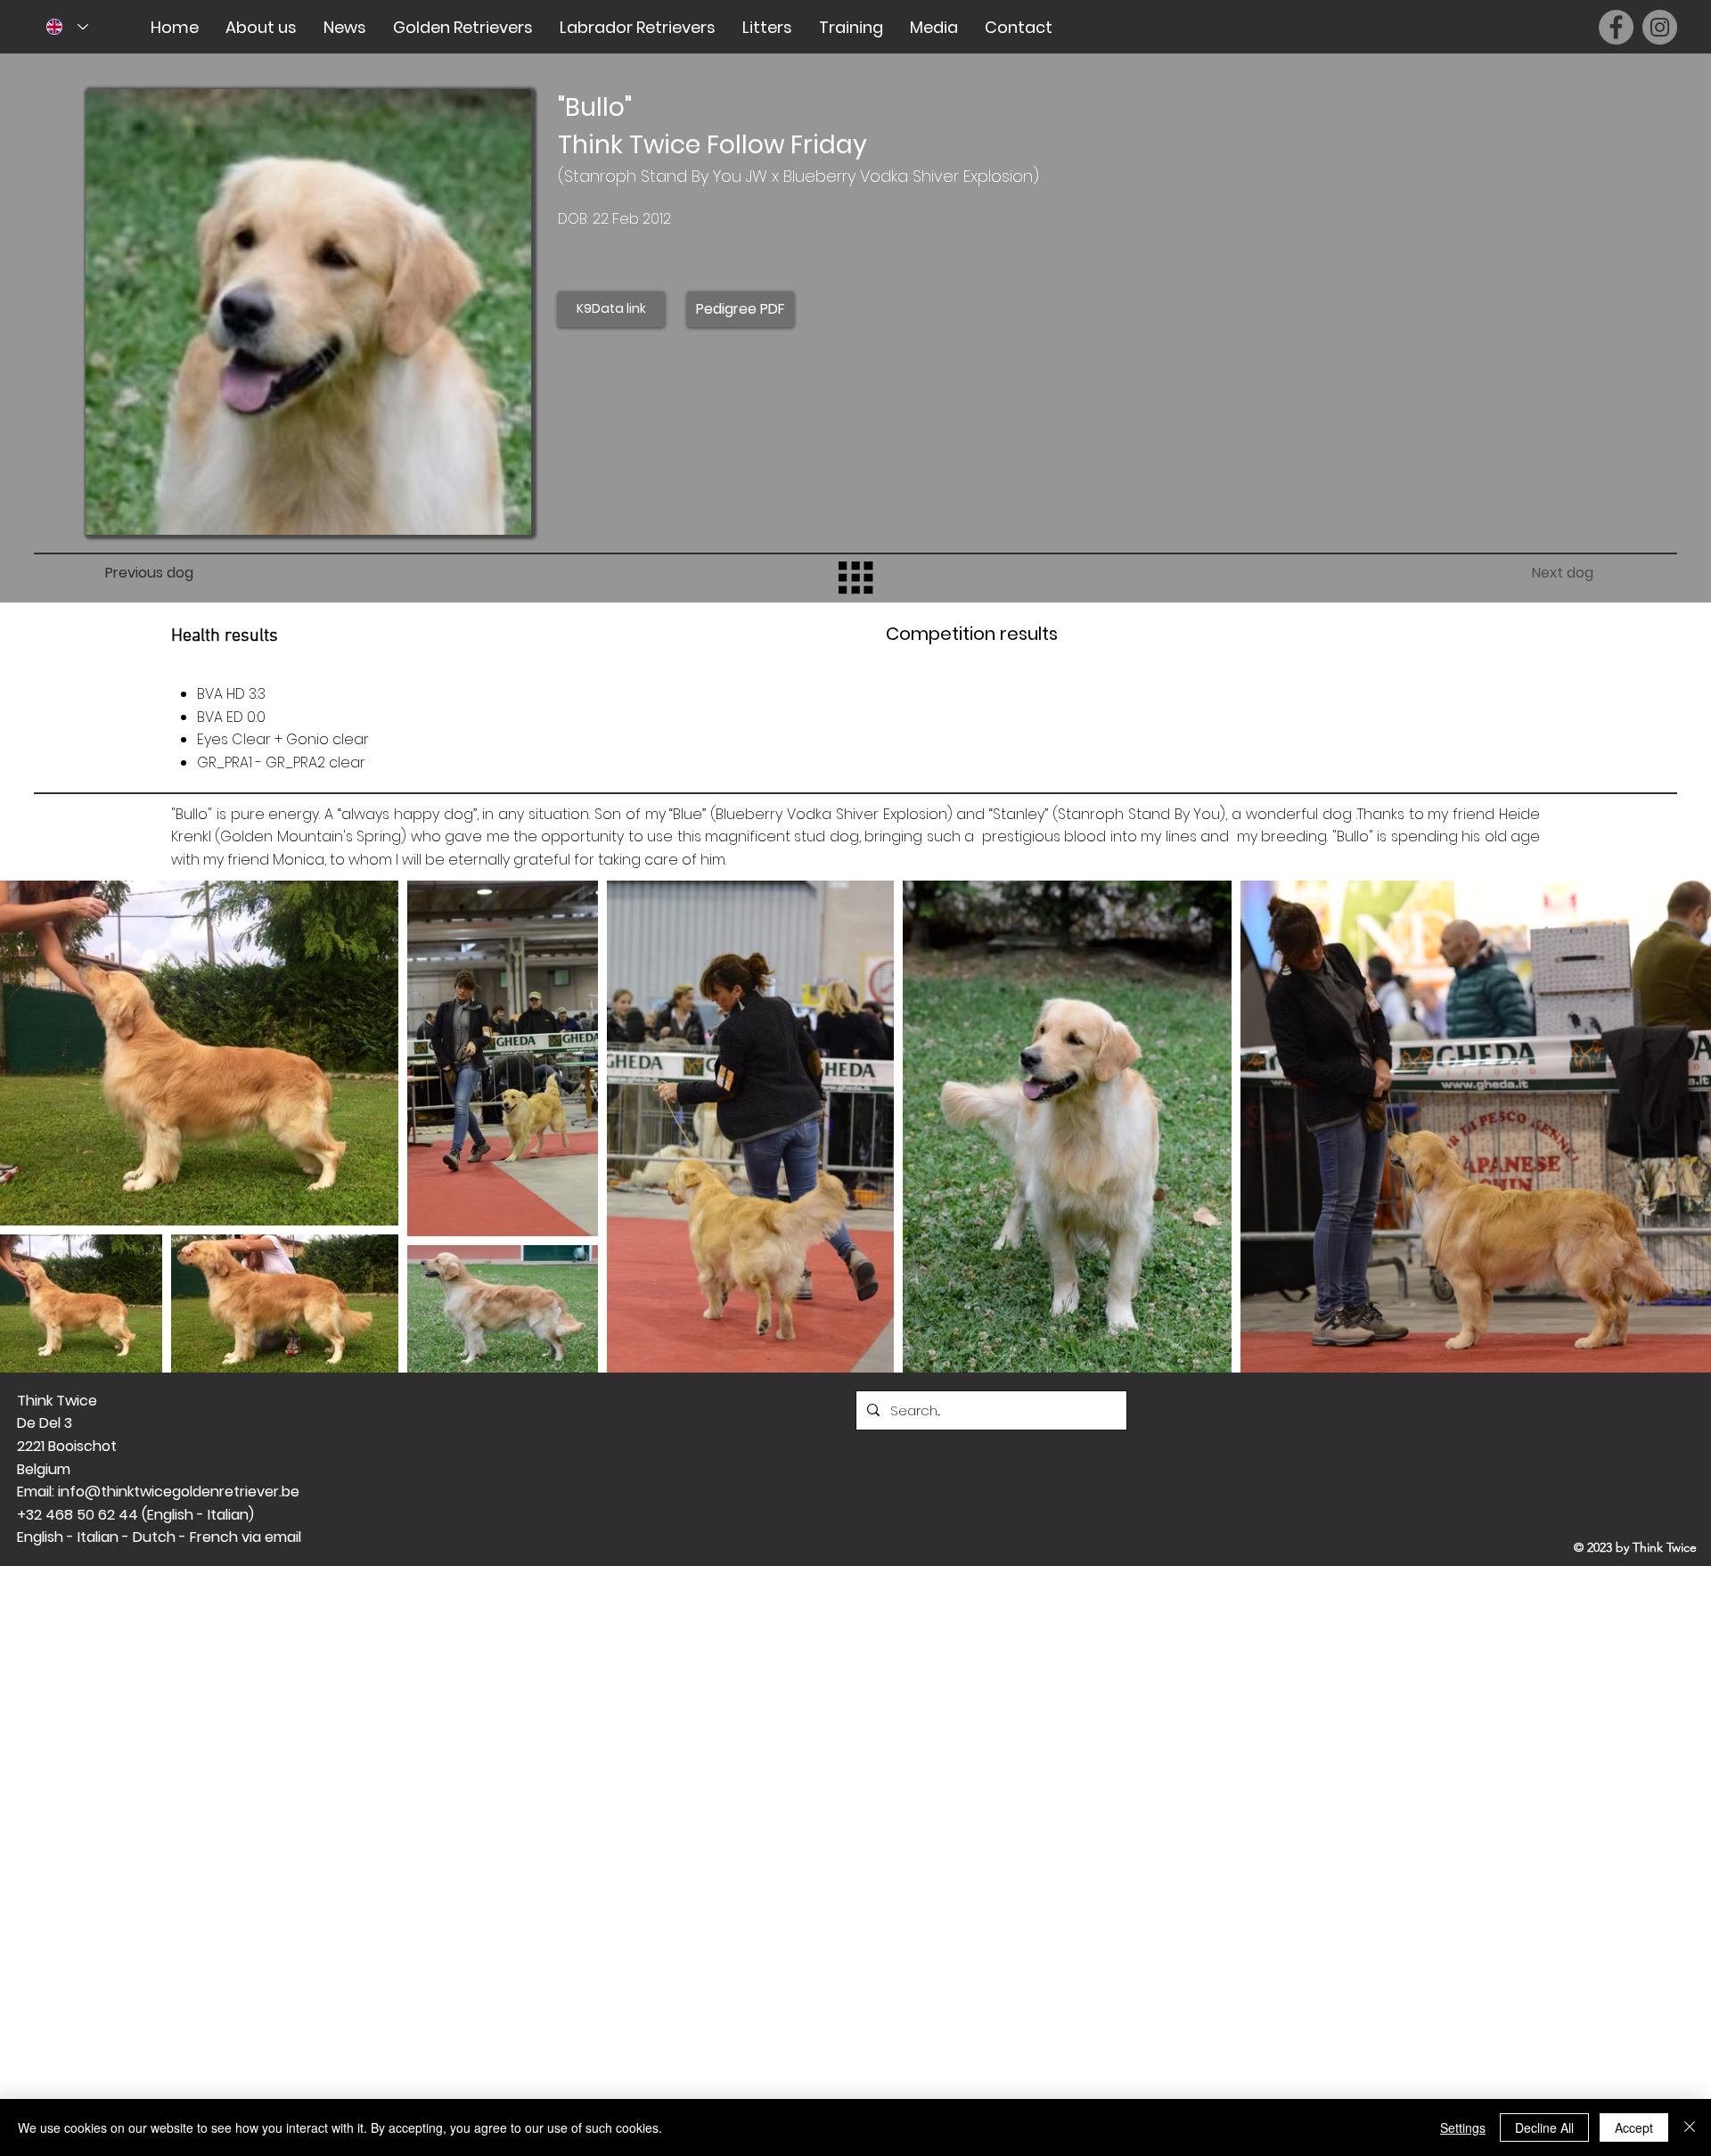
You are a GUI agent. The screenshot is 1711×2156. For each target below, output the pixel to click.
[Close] (1690, 2127)
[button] (261, 27)
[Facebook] (1616, 27)
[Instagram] (1660, 27)
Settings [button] (1463, 2127)
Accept (1634, 2127)
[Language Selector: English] (67, 27)
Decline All (1544, 2127)
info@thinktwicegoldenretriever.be (179, 1492)
